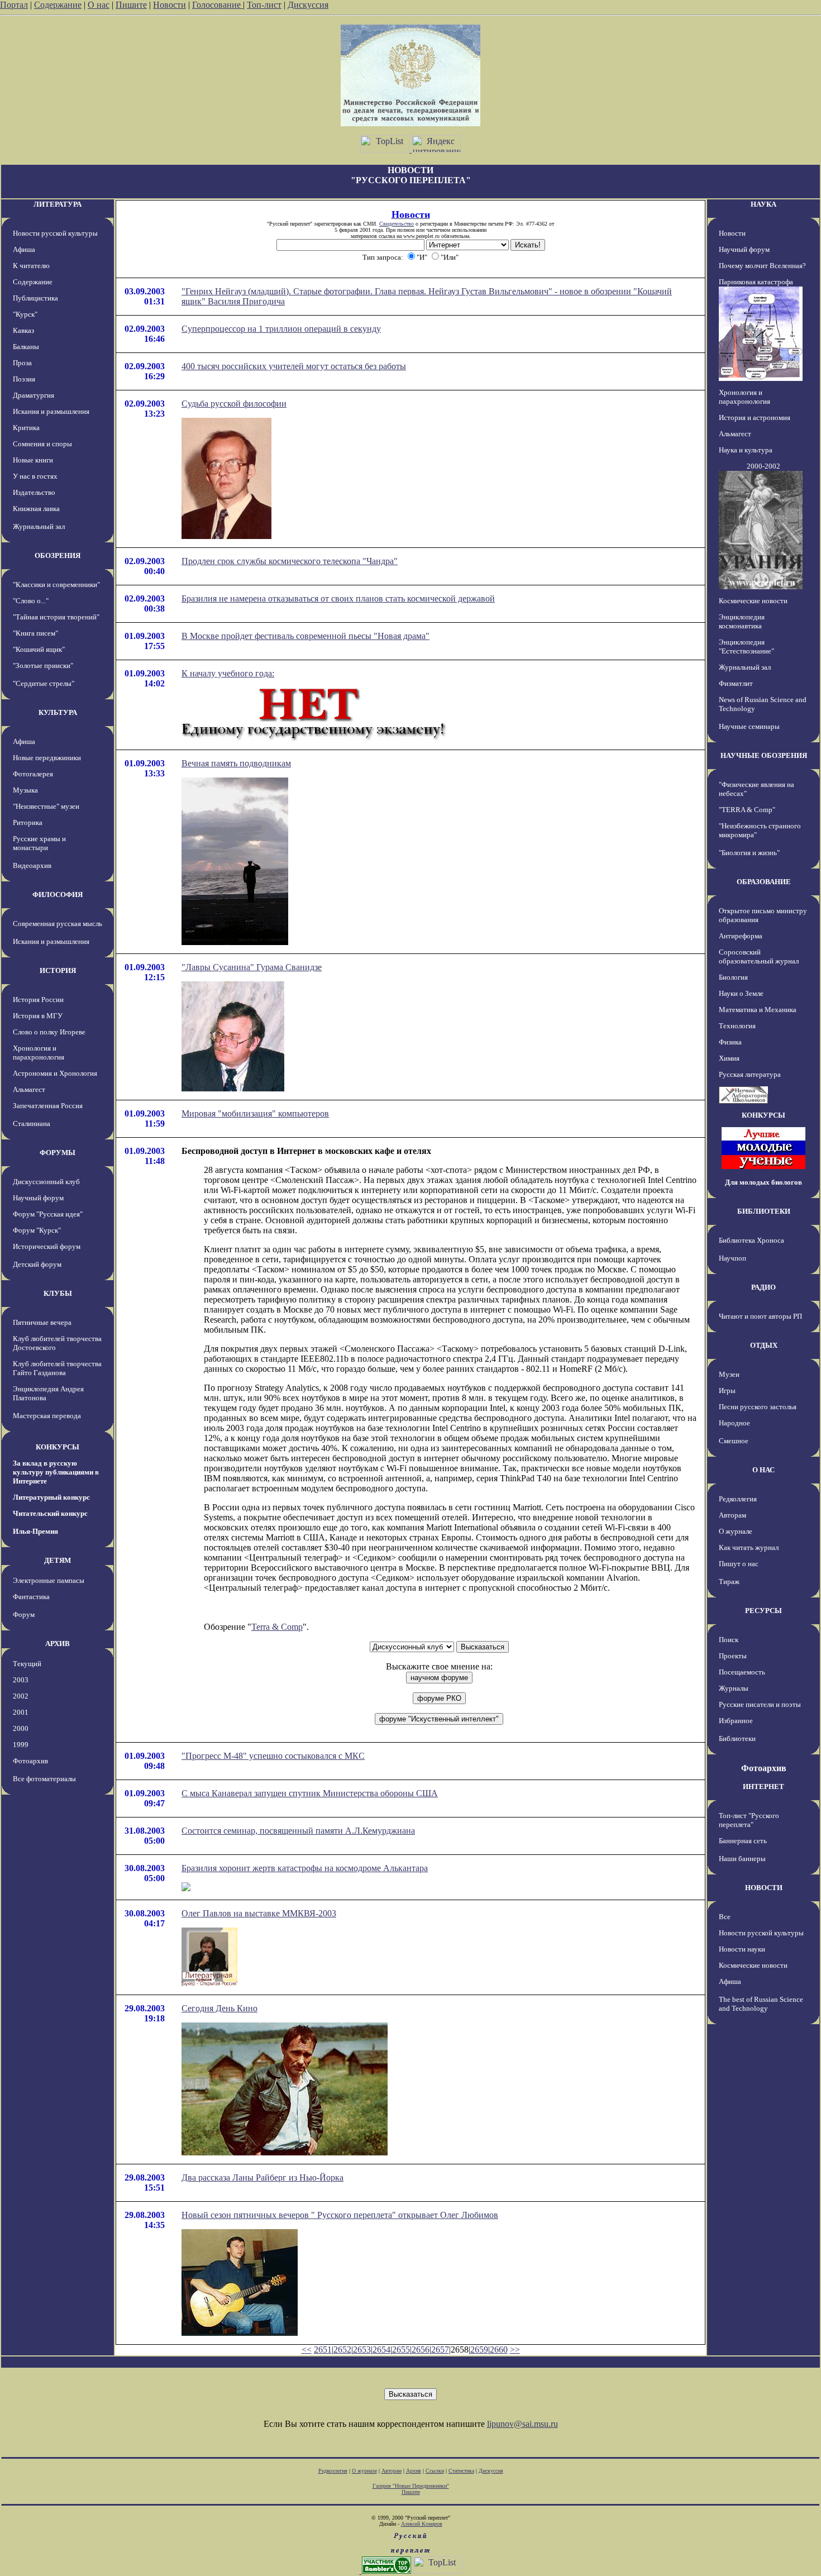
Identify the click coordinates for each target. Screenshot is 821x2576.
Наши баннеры (742, 1859)
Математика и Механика (758, 1010)
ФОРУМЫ (58, 1153)
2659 (479, 2350)
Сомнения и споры (42, 444)
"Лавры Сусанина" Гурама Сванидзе (252, 967)
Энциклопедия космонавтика (742, 621)
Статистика (461, 2471)
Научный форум (38, 1198)
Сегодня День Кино (219, 2008)
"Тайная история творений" (56, 617)
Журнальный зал (39, 526)
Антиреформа (741, 936)
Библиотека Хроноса (751, 1240)
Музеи (729, 1374)
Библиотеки (737, 1738)
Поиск (729, 1640)
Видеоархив (32, 865)
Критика (26, 428)
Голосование (218, 5)
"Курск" (25, 314)
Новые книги (33, 460)
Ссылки (435, 2471)
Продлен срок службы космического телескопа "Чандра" (290, 561)
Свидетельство (397, 224)
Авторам (732, 1515)
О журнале (736, 1531)
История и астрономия (755, 418)
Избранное (736, 1721)
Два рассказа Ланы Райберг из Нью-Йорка (262, 2177)
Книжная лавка (36, 509)
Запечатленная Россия (48, 1106)
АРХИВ (58, 1644)
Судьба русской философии (234, 404)
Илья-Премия (35, 1531)
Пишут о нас (739, 1564)
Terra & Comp (277, 1627)
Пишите (131, 5)
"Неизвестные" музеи (46, 806)
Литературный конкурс (51, 1497)
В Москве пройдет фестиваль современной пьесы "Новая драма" (306, 636)
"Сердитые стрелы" (44, 683)
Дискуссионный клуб (46, 1182)
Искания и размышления (51, 411)
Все (725, 1917)
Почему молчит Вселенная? (762, 266)
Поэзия (24, 379)
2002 (21, 1696)
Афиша (24, 249)
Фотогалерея (33, 774)
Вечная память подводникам (236, 763)
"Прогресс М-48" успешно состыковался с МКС (273, 1756)
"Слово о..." (31, 601)
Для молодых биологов (763, 1182)
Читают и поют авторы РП (760, 1316)
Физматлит (736, 683)
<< (307, 2350)
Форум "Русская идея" (48, 1214)
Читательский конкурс (50, 1513)
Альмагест (29, 1089)
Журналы (734, 1688)
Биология (733, 977)
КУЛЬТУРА (58, 712)
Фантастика (31, 1597)
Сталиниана (32, 1124)
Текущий (27, 1664)
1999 (21, 1745)
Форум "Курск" (37, 1230)
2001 (21, 1712)
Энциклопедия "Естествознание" (746, 647)
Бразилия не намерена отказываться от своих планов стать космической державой (338, 598)
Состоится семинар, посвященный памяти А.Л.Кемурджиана (298, 1831)
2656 (421, 2350)
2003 (21, 1680)
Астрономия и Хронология (55, 1073)
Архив (414, 2471)
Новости (170, 5)
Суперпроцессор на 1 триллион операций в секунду (281, 329)
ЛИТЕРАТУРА (58, 204)
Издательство (34, 492)
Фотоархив (30, 1761)
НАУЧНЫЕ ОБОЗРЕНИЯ (764, 755)
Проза (22, 363)
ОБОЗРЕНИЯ (58, 555)
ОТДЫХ (764, 1345)
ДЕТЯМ (58, 1560)
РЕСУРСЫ (763, 1611)
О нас (99, 5)
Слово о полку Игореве (49, 1032)
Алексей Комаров (422, 2524)
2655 (401, 2350)
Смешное (734, 1441)
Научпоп (732, 1258)
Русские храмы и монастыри (39, 843)
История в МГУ (38, 1016)
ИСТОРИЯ (58, 970)
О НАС (763, 1470)
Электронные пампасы (49, 1580)
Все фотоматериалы (44, 1779)
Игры (727, 1390)
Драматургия (34, 395)
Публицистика (35, 298)
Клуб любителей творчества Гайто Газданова (57, 1368)
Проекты (733, 1656)
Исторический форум (47, 1246)
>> (515, 2350)
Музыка (25, 790)
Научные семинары (749, 726)
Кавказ (23, 330)
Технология (737, 1026)
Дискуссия (308, 5)
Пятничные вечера (42, 1322)
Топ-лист (264, 5)
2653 (362, 2350)
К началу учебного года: (228, 673)
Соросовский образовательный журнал (759, 957)
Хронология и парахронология (39, 1053)
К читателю (31, 266)
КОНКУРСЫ (58, 1447)
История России (38, 1000)
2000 (21, 1728)
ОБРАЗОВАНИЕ (764, 882)
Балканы (26, 347)
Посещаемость (742, 1672)
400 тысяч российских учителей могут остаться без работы (294, 366)
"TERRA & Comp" (747, 810)
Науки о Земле (741, 993)
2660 (499, 2350)
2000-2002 (763, 466)
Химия (729, 1058)
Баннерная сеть (743, 1841)
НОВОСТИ (764, 1888)
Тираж (729, 1582)
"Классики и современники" (56, 585)
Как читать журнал (749, 1547)
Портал (14, 5)
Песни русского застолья (758, 1407)
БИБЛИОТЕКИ (764, 1211)
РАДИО (763, 1287)
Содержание (58, 5)
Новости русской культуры (55, 233)
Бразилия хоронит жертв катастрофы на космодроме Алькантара (305, 1868)
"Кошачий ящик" (39, 649)
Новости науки (742, 1949)
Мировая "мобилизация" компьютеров (255, 1113)
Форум (24, 1614)
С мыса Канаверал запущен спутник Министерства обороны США (310, 1793)
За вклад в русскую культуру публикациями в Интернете (56, 1472)
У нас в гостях (35, 476)
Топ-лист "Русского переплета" (749, 1820)
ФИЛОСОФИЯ (58, 895)
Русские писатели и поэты (760, 1704)
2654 (381, 2350)
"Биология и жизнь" (749, 853)
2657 (440, 2350)
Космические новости (753, 601)
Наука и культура (746, 450)
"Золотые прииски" (43, 666)
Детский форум (37, 1264)
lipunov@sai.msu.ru (522, 2424)
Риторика (28, 822)
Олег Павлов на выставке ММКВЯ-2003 (259, 1913)
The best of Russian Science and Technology (761, 2004)
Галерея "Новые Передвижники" (411, 2486)
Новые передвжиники (47, 758)
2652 (342, 2350)
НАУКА (763, 204)
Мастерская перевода (47, 1416)
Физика (730, 1042)
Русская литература (750, 1074)
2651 (323, 2350)
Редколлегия (738, 1499)
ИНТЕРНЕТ (763, 1786)
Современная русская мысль (58, 924)
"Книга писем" (35, 633)
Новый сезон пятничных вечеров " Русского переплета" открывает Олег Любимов (340, 2215)
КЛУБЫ (58, 1293)
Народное (734, 1423)
